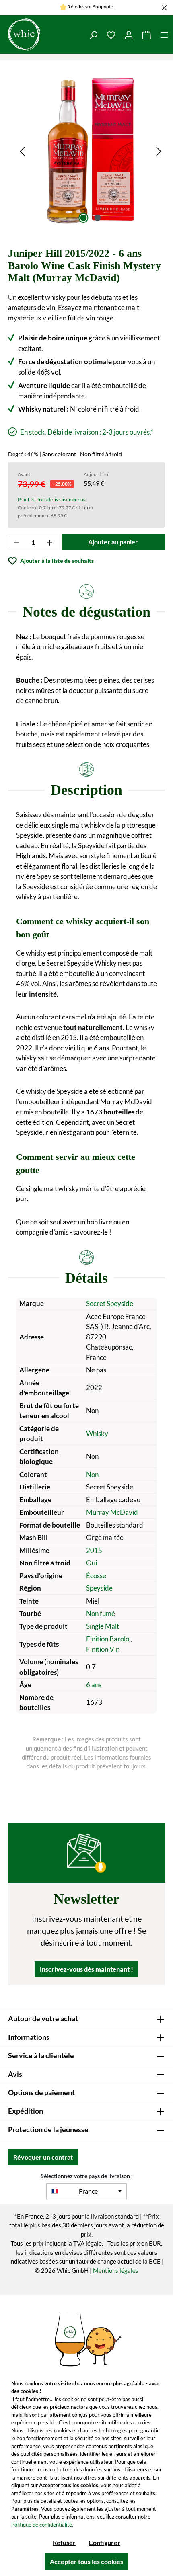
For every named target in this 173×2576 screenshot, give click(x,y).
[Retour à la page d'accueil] (42, 35)
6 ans (94, 1685)
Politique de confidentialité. (42, 2525)
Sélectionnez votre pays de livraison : (87, 2176)
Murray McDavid (112, 1512)
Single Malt (103, 1626)
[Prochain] (159, 151)
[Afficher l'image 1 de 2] (83, 218)
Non (92, 1474)
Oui (92, 1563)
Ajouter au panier (113, 542)
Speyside (99, 1588)
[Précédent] (22, 151)
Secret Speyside (110, 1303)
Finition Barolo (108, 1639)
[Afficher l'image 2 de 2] (97, 218)
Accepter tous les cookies (86, 2561)
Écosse (96, 1576)
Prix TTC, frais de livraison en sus (51, 499)
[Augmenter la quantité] (50, 542)
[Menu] (164, 35)
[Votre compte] (129, 35)
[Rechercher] (93, 35)
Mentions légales (116, 2270)
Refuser (64, 2542)
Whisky (97, 1433)
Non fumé (101, 1613)
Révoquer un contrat (43, 2157)
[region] (91, 151)
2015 (94, 1550)
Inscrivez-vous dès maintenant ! (86, 1969)
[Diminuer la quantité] (16, 542)
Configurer (104, 2542)
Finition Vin (103, 1649)
